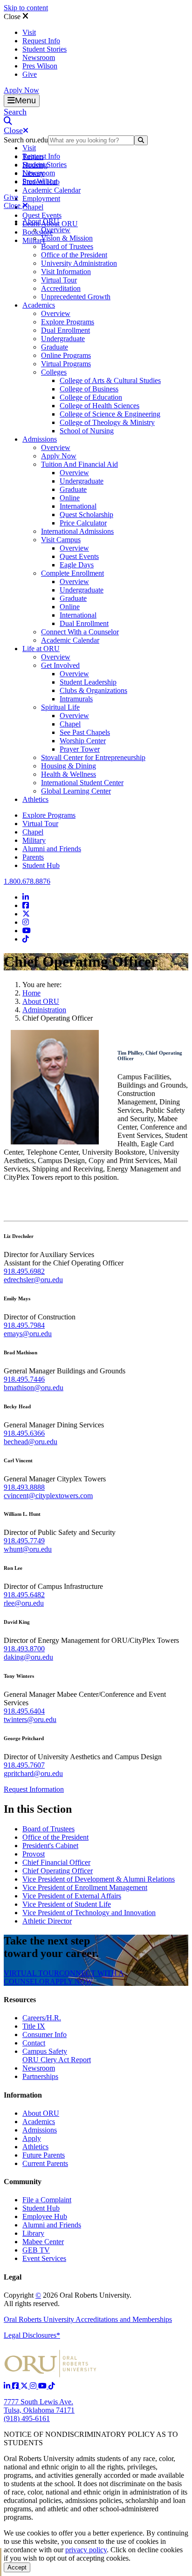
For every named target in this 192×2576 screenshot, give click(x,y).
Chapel (33, 207)
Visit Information (66, 272)
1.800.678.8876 (27, 881)
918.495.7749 (24, 1541)
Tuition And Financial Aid (79, 464)
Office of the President (74, 255)
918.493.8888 (24, 1487)
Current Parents (45, 2163)
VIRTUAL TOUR (31, 1973)
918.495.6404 (24, 1711)
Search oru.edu (26, 140)
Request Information (34, 1789)
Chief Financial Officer (56, 1862)
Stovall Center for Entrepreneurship (93, 757)
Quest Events (42, 215)
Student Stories (45, 49)
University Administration (79, 263)
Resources (20, 2000)
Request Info (41, 41)
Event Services (44, 2258)
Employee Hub (45, 2216)
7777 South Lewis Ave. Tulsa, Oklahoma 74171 (39, 2406)
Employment (41, 198)
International (78, 506)
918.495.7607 (24, 1765)
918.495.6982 (24, 1271)
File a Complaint (47, 2200)
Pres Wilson (40, 66)
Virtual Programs (66, 364)
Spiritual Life (60, 707)
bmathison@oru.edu (34, 1388)
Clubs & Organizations (93, 690)
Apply (32, 2138)
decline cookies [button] (160, 2550)
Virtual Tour (59, 280)
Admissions (40, 439)
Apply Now (21, 90)
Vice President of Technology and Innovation (89, 1913)
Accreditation (61, 288)
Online (70, 498)
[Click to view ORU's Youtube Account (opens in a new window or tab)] (43, 2386)
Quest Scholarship (86, 515)
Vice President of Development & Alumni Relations (99, 1879)
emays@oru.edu (28, 1334)
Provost (34, 1854)
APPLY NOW (71, 1981)
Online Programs (66, 355)
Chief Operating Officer (58, 1871)
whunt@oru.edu (28, 1549)
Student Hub (41, 865)
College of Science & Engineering (110, 414)
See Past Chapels (85, 732)
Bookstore (38, 232)
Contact (34, 2043)
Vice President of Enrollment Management (85, 1887)
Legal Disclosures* (32, 2335)
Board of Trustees (67, 246)
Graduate (55, 347)
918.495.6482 (24, 1595)
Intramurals (76, 699)
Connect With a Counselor (80, 632)
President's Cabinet (50, 1846)
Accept (17, 2567)
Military (34, 840)
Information (23, 2095)
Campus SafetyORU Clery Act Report (57, 2055)
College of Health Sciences (99, 406)
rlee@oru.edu (24, 1603)
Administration (44, 1010)
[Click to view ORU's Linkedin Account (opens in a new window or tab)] (8, 2386)
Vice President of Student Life (67, 1904)
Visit (29, 32)
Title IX (34, 2026)
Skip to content (26, 8)
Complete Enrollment (72, 573)
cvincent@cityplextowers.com (48, 1496)
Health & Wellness (69, 774)
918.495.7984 (24, 1325)
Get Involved (60, 665)
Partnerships (40, 2076)
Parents (33, 857)
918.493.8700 (24, 1649)
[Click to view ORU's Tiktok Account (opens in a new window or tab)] (52, 2386)
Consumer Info (45, 2035)
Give (30, 74)
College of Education (91, 397)
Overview (56, 230)
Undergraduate (63, 339)
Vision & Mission (67, 238)
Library (33, 2233)
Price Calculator (83, 523)
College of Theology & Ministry (107, 422)
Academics (39, 305)
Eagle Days (77, 565)
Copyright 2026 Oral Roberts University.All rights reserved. (68, 2299)
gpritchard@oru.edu (33, 1773)
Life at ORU (41, 649)
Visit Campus (61, 540)
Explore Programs (68, 322)
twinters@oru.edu (30, 1719)
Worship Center (83, 741)
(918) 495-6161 (27, 2418)
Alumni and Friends (52, 849)
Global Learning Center (76, 791)
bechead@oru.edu (31, 1442)
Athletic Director (47, 1921)
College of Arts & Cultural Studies (110, 380)
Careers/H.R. (42, 2018)
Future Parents (44, 2155)
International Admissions (77, 531)
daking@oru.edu (28, 1657)
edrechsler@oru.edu (33, 1280)
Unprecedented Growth (76, 297)
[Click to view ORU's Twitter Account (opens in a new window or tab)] (25, 2386)
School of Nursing (87, 431)
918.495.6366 (24, 1433)
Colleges (54, 372)
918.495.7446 (24, 1379)
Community (23, 2182)
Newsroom (39, 57)
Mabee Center (43, 2242)
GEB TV (36, 2250)
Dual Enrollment (65, 330)
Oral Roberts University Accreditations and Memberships (88, 2319)
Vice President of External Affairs (72, 1896)
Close (13, 17)
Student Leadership (88, 682)
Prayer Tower (80, 749)
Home (31, 993)
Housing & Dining (69, 766)
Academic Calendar (51, 190)
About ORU (41, 221)
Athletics (35, 799)
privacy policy (86, 2550)
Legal (13, 2277)
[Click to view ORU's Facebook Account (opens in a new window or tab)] (16, 2386)
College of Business (89, 389)
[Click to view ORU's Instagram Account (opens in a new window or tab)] (34, 2386)
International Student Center (82, 783)
